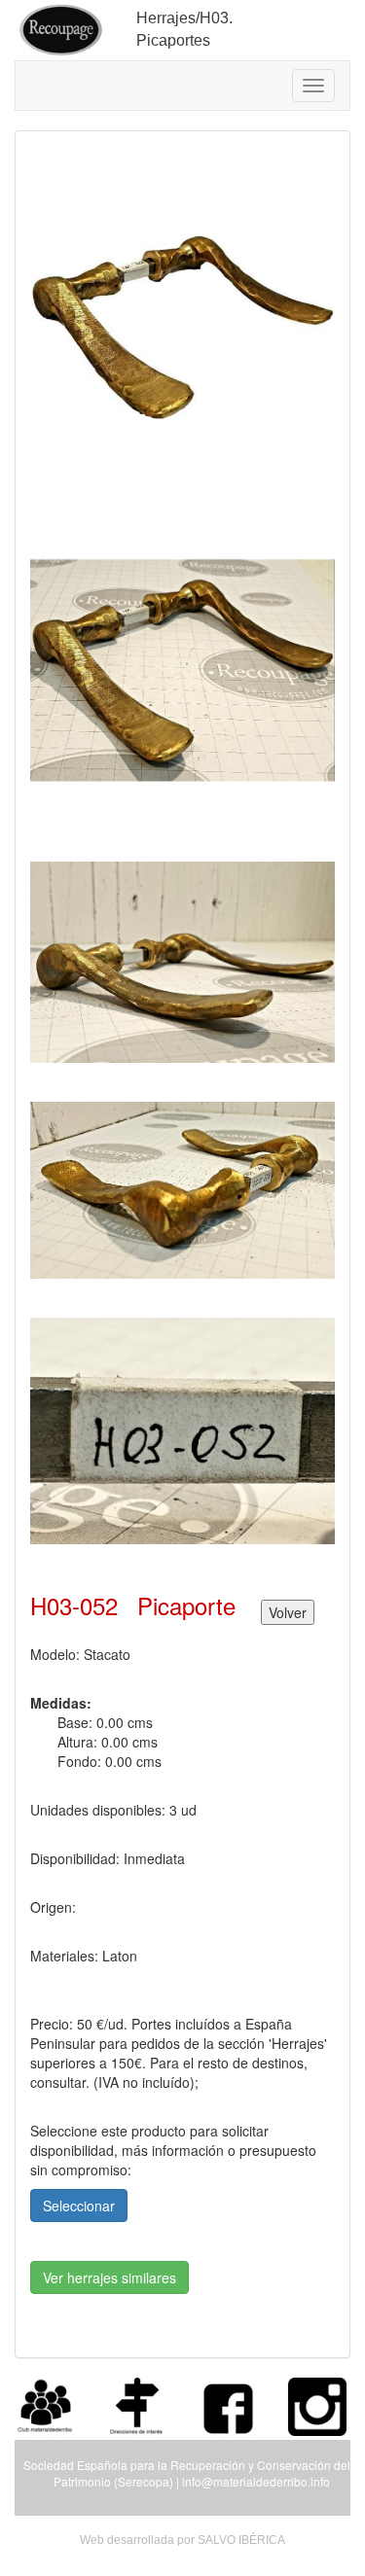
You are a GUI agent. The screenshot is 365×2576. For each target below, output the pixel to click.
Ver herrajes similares (109, 2277)
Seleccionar (79, 2205)
